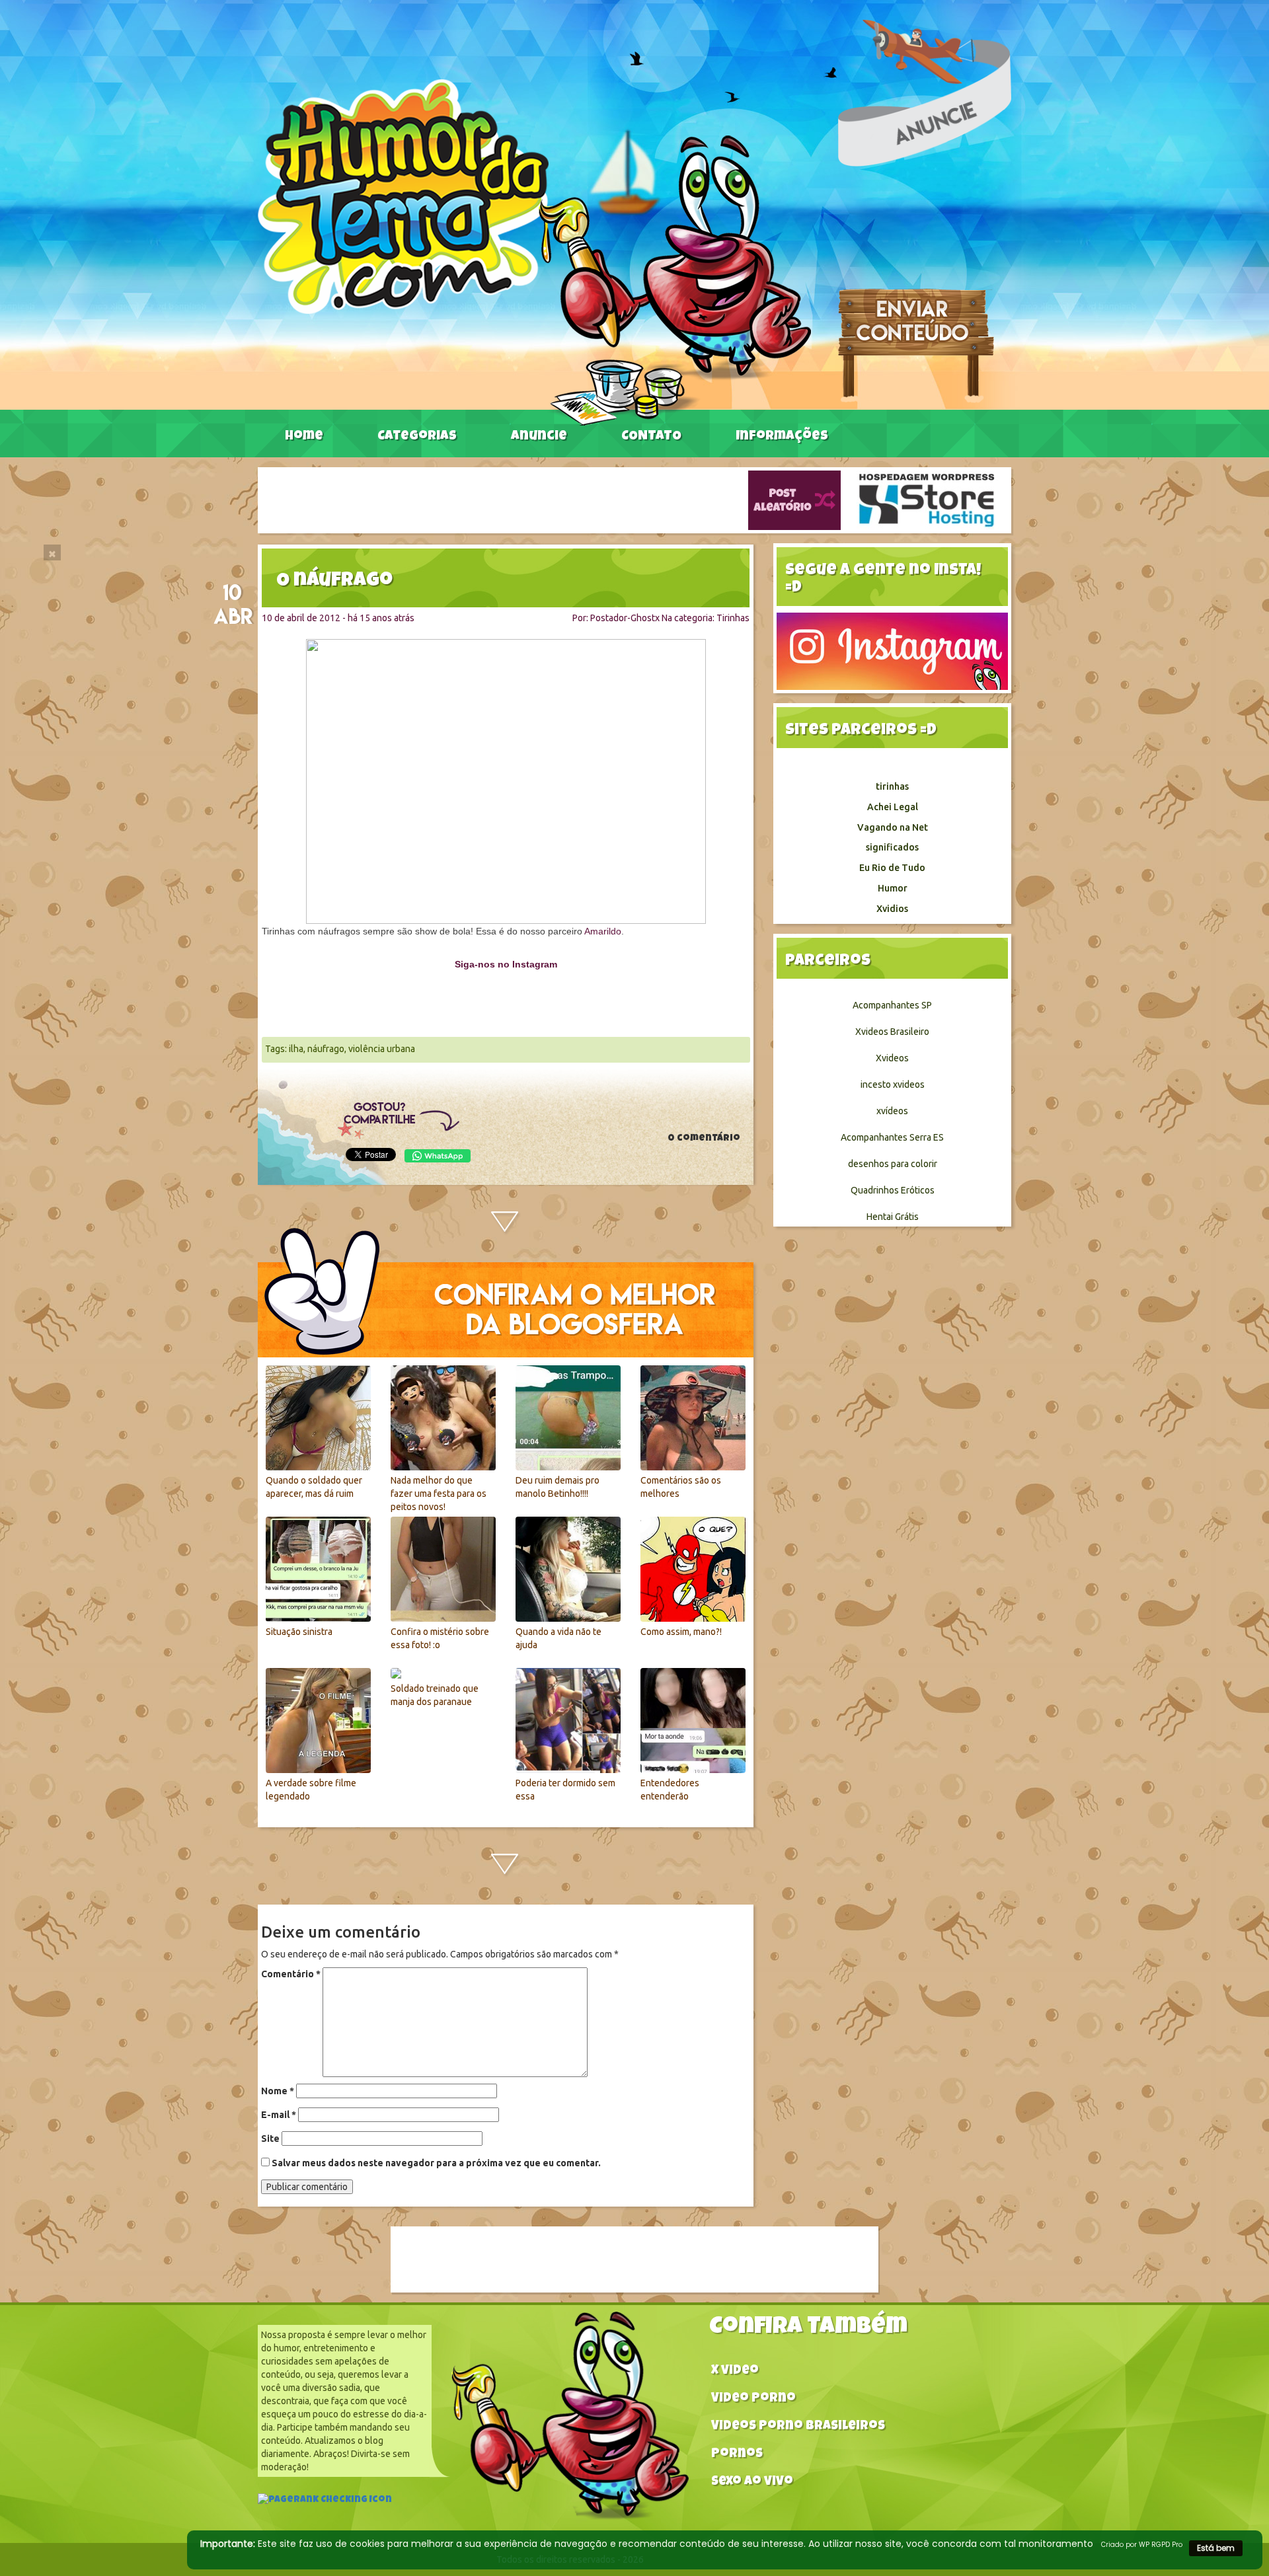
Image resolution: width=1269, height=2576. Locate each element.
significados (892, 847)
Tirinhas (733, 618)
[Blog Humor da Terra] (534, 252)
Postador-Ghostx (625, 618)
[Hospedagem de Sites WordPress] (927, 500)
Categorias (417, 437)
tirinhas (892, 786)
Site (270, 2139)
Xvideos (892, 1058)
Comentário (291, 1974)
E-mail (279, 2115)
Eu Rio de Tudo (892, 868)
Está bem (1216, 2548)
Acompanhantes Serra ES (892, 1137)
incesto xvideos (893, 1084)
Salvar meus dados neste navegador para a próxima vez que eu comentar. (436, 2163)
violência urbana (382, 1049)
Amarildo (603, 931)
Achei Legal (893, 807)
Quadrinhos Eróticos (893, 1190)
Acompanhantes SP (892, 1005)
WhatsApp (438, 1156)
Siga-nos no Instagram (506, 964)
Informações (782, 437)
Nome (278, 2091)
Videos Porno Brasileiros (798, 2427)
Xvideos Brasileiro (892, 1032)
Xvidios (892, 909)
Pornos (737, 2455)
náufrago (326, 1049)
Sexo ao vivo (752, 2482)
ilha (296, 1049)
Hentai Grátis (893, 1217)
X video (735, 2371)
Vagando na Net (893, 827)
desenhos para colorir (893, 1164)
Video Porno (753, 2399)
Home (304, 437)
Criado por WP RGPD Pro (1142, 2545)
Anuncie (539, 437)
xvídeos (892, 1111)
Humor (893, 888)
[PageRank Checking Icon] (325, 2501)
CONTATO (651, 437)
